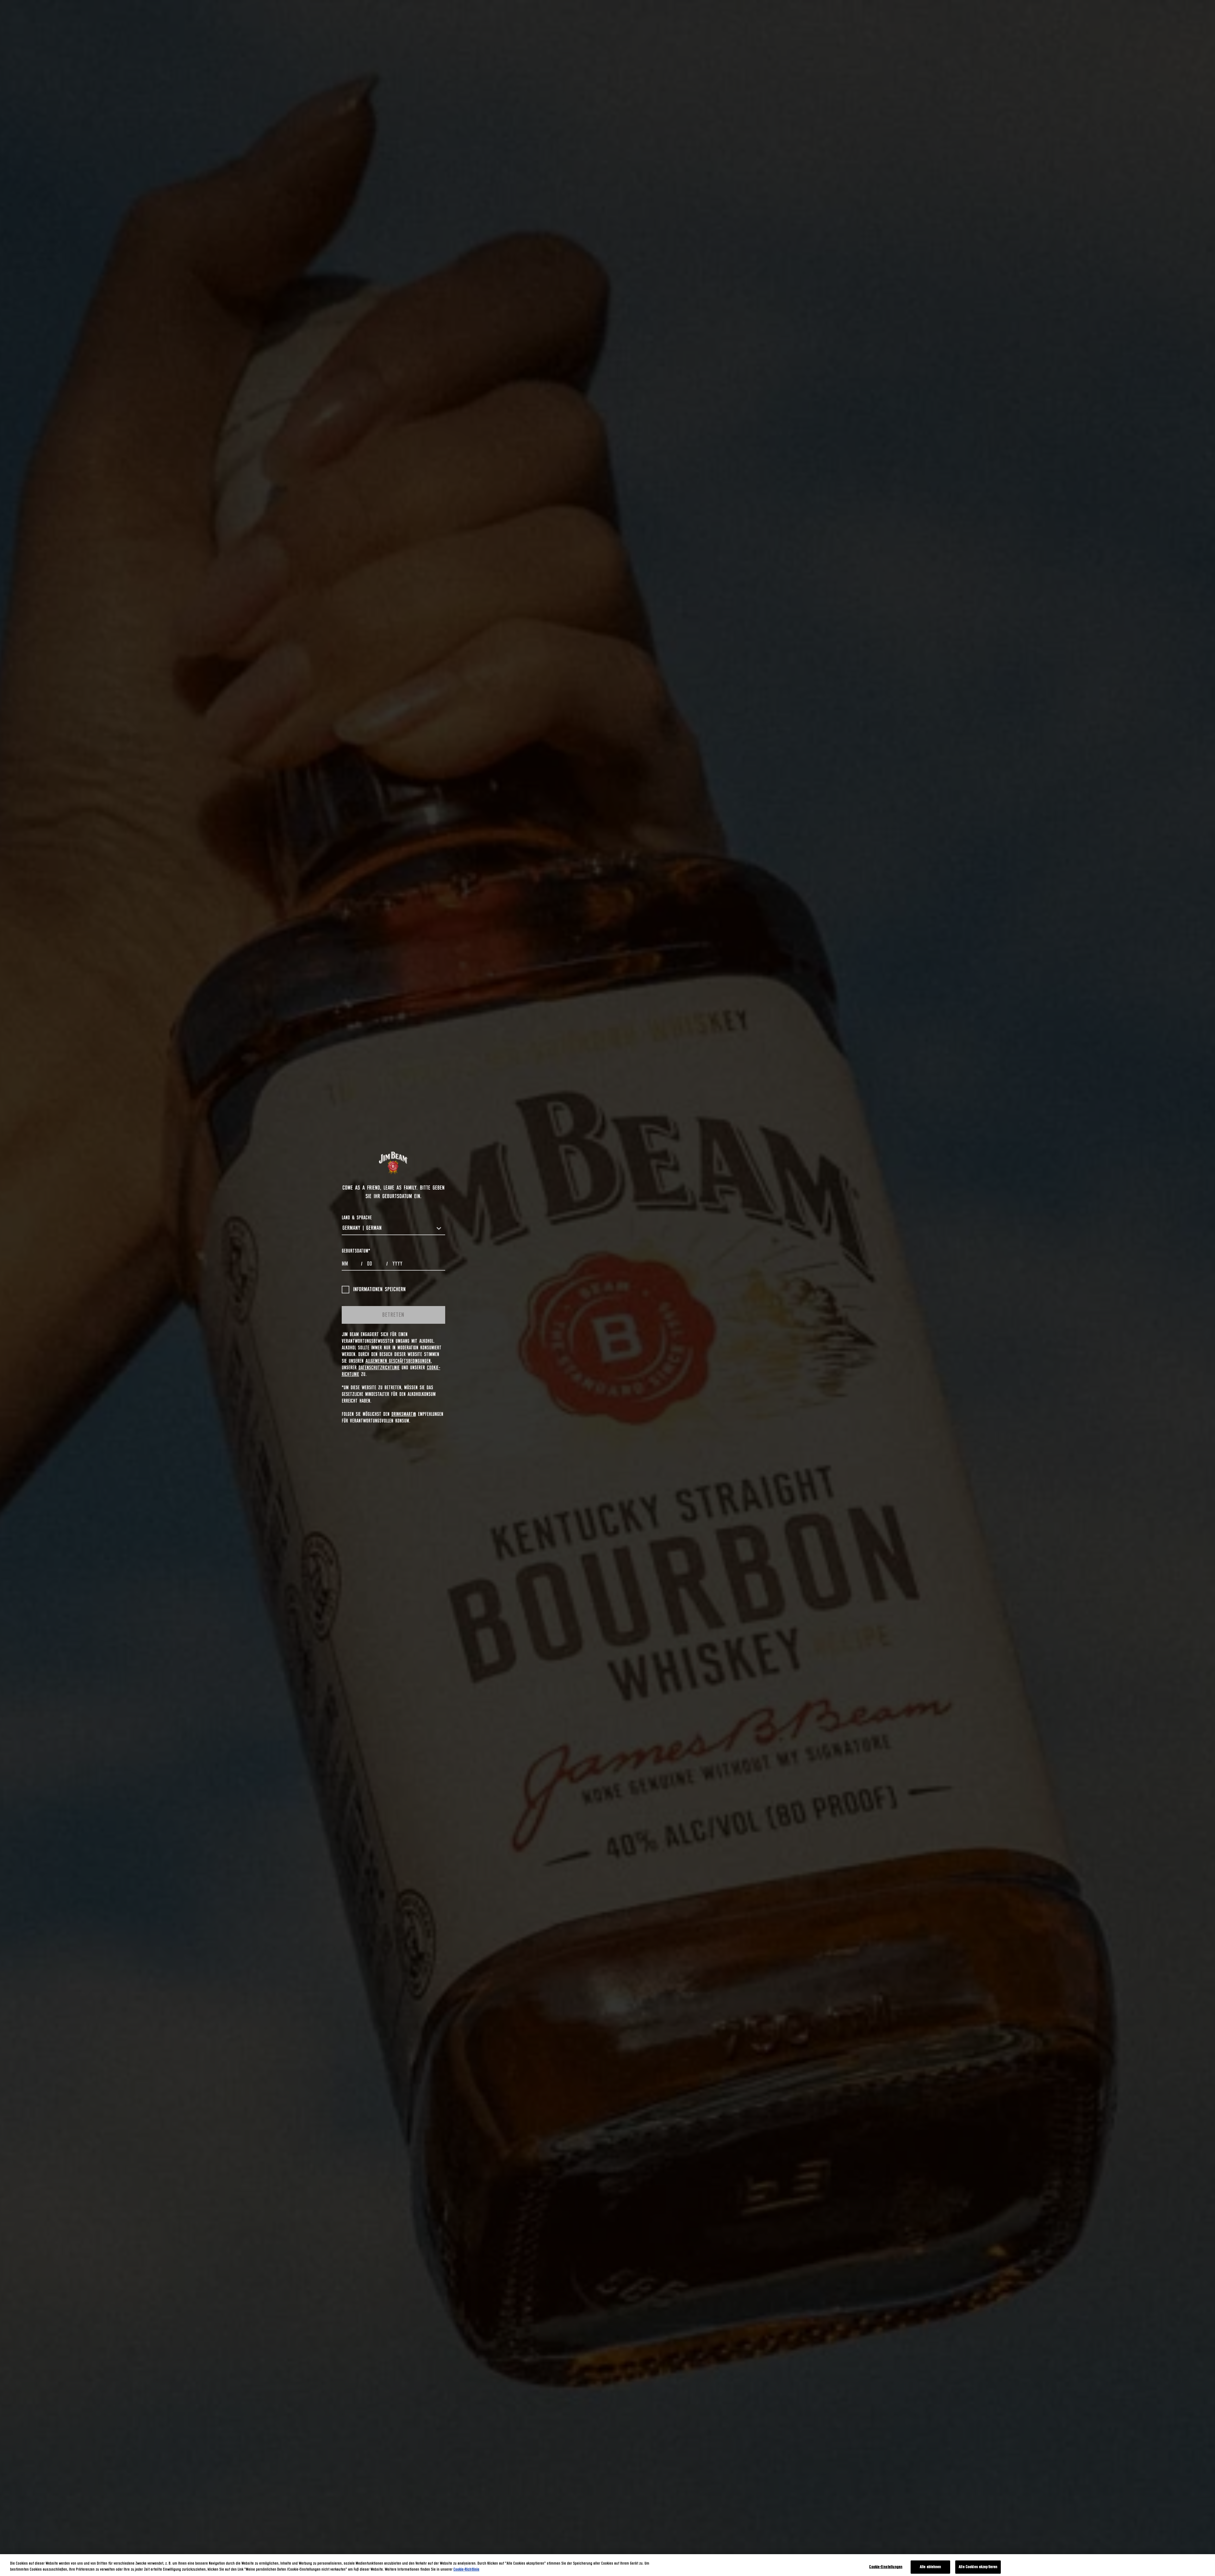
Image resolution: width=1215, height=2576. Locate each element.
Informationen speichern (379, 1290)
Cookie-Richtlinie (466, 2570)
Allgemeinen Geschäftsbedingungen (398, 1361)
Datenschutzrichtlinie (379, 1368)
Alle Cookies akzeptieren (978, 2567)
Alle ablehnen (931, 2567)
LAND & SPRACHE (357, 1218)
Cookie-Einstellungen (886, 2567)
